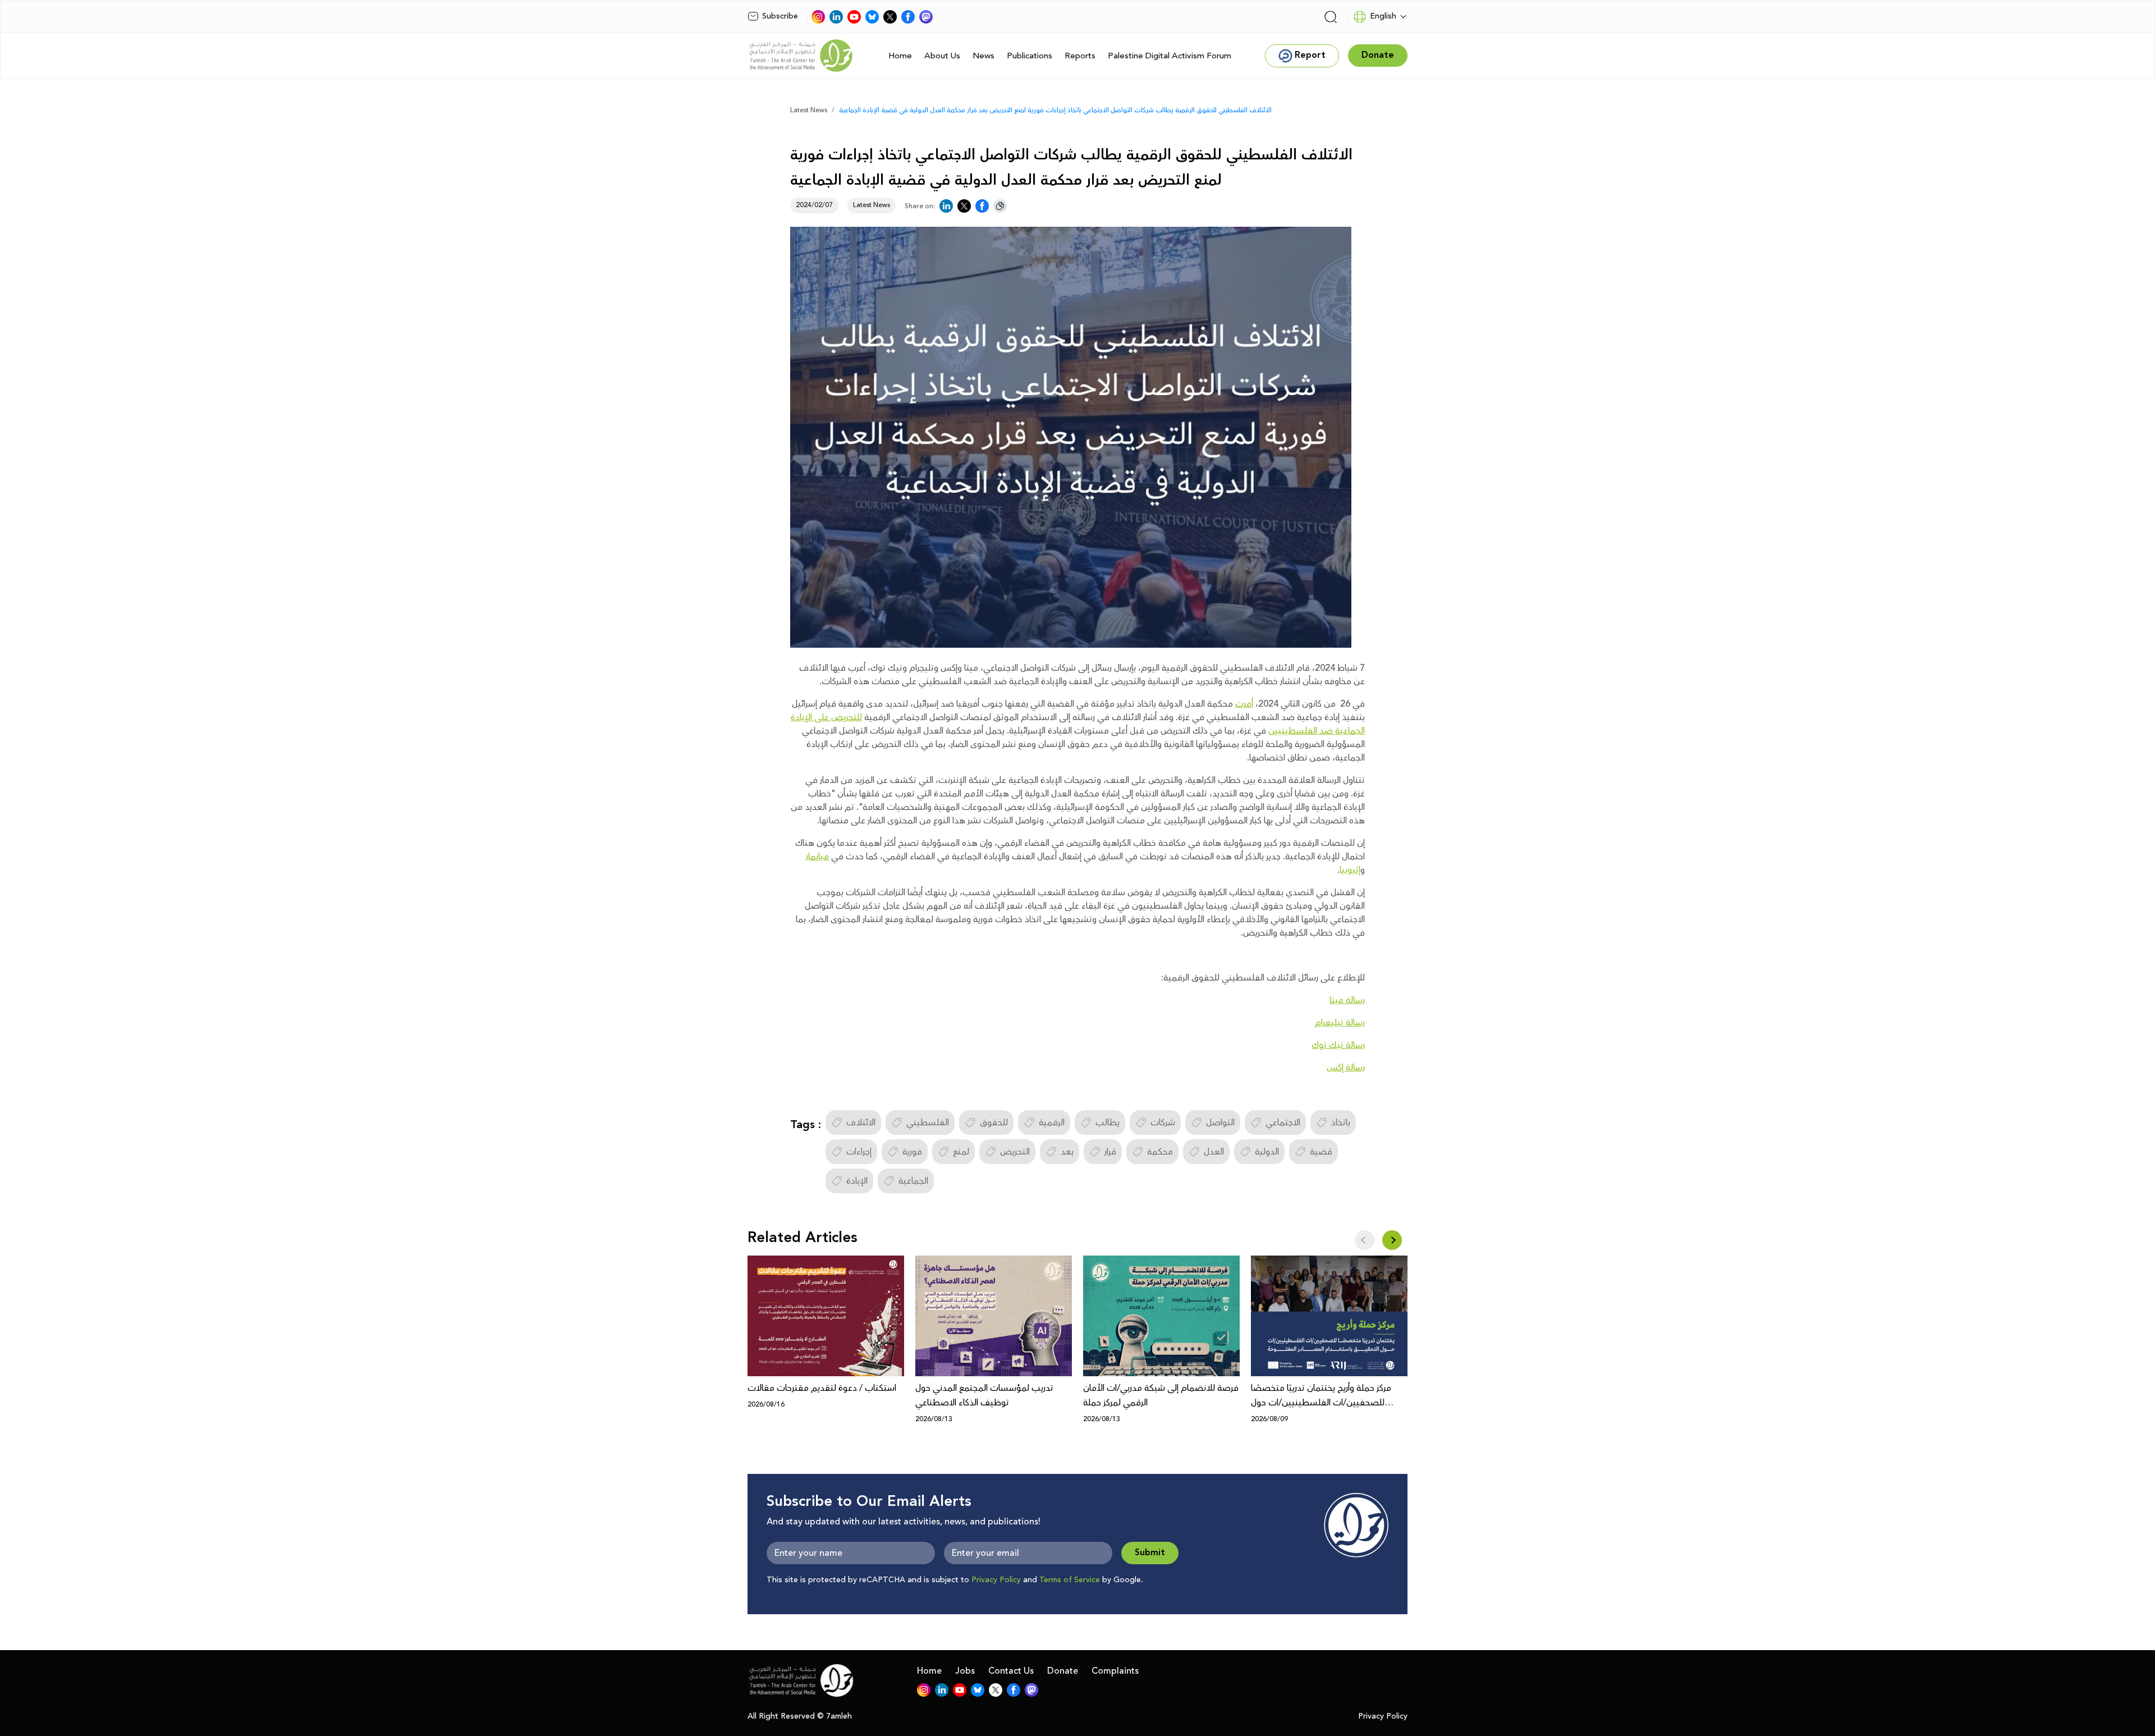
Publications (1030, 56)
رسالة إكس (1346, 1068)
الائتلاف (861, 1123)
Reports (1080, 56)
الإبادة (857, 1181)
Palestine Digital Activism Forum (1170, 56)
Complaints (1115, 1671)
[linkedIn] (836, 17)
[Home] (801, 56)
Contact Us (1011, 1671)
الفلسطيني (928, 1123)
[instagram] (818, 17)
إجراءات (859, 1152)
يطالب (1108, 1123)
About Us (942, 56)
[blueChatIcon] (872, 17)
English (1383, 16)
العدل (1214, 1152)
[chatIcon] (926, 17)
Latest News (809, 110)
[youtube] (854, 17)
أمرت (1244, 704)
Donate (1063, 1671)
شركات (1163, 1123)
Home (900, 56)
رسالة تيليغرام (1340, 1023)
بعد (1067, 1152)
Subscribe (780, 16)
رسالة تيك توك (1338, 1045)
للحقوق (994, 1123)
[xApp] (890, 17)
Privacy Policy (996, 1580)
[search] (1331, 17)
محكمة (1160, 1152)
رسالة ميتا (1347, 1000)
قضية (1321, 1152)
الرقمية (1052, 1123)
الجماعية (913, 1181)
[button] (1392, 1240)
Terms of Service (1070, 1580)
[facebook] (908, 17)
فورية (912, 1152)
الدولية (1267, 1152)
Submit (1150, 1553)
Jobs (965, 1671)
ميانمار (817, 856)
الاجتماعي (1283, 1123)
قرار (1110, 1152)
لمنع (961, 1152)
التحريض (1015, 1152)
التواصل (1220, 1123)
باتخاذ (1341, 1123)
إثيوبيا (1350, 870)
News (983, 56)
